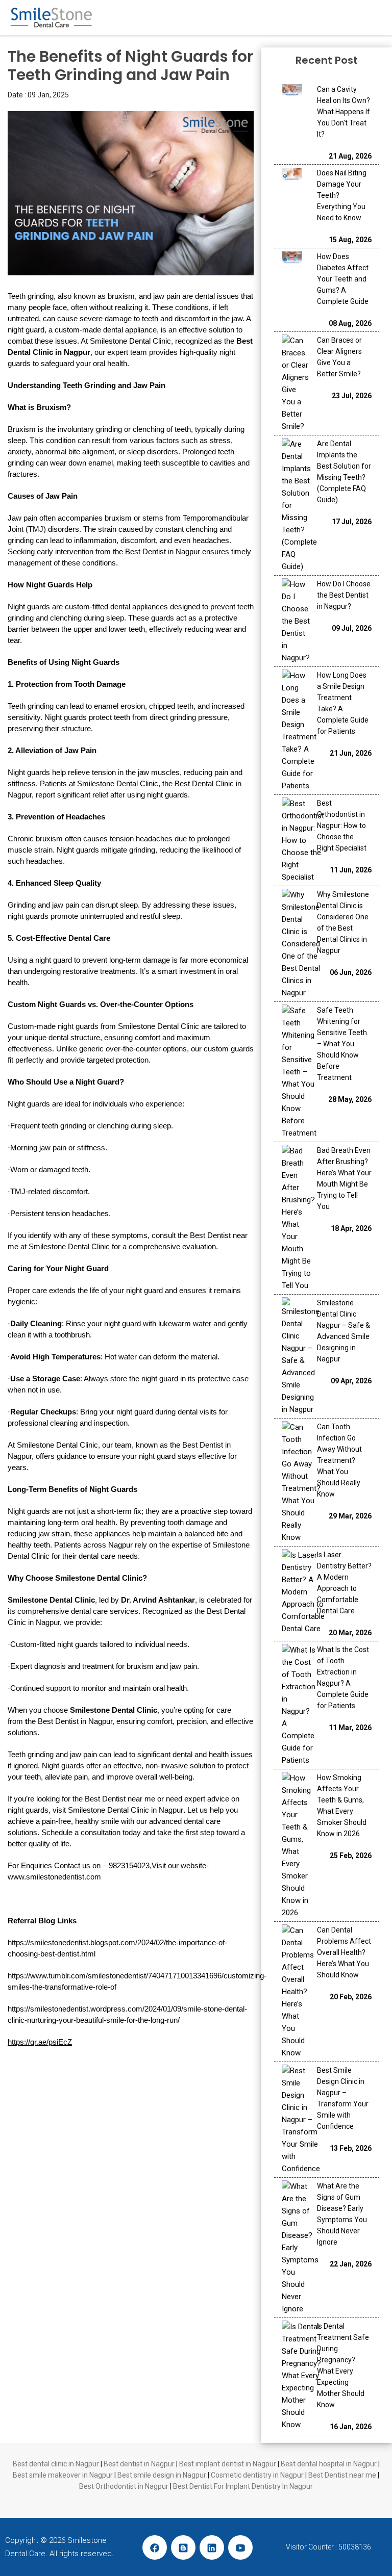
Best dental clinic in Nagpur (56, 2464)
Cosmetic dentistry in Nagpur (257, 2475)
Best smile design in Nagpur (162, 2475)
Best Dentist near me (342, 2475)
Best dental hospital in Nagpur (329, 2464)
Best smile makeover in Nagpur (63, 2475)
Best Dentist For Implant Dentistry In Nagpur (243, 2486)
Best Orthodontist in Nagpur (124, 2486)
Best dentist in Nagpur (139, 2464)
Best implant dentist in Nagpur (228, 2464)
